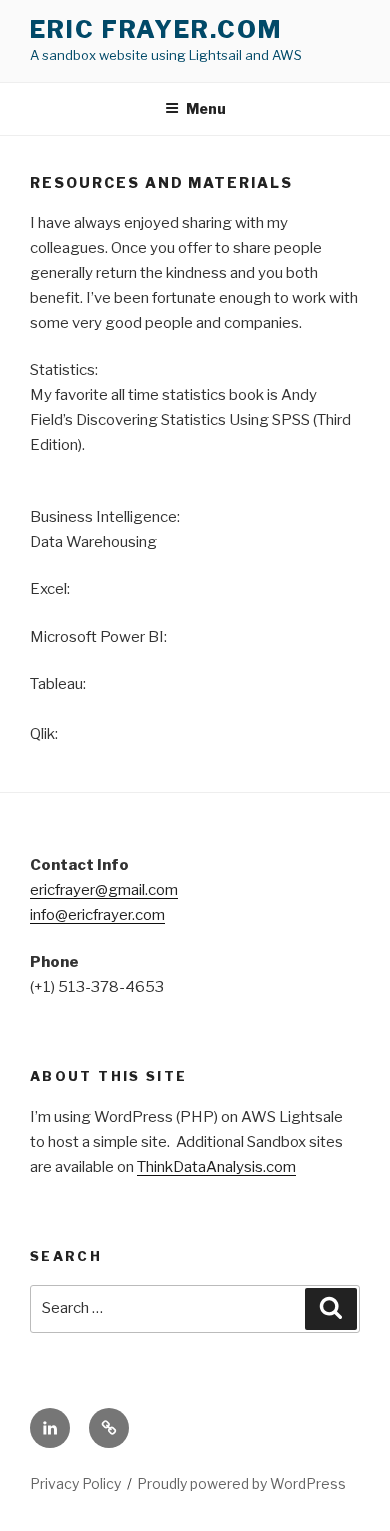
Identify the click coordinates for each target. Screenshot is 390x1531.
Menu (206, 108)
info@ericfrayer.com (97, 915)
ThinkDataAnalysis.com (216, 1167)
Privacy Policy (75, 1483)
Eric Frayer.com (156, 29)
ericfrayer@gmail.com (104, 890)
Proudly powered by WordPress (241, 1483)
